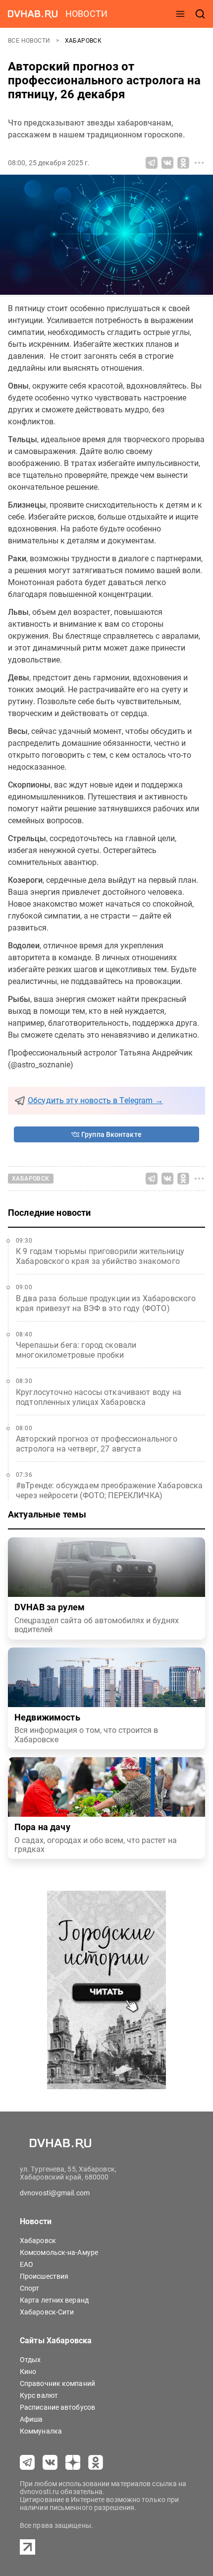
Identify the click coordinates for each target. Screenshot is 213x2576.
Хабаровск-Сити (47, 2312)
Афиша (31, 2419)
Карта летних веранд (54, 2300)
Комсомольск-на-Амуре (59, 2252)
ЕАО (27, 2264)
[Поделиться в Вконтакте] (167, 163)
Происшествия (44, 2276)
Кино (28, 2372)
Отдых (30, 2360)
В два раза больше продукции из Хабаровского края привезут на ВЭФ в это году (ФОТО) (106, 1303)
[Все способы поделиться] (199, 163)
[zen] (73, 2462)
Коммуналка (41, 2431)
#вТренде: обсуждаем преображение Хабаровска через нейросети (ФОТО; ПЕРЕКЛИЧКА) (109, 1490)
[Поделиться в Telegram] (152, 163)
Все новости (30, 41)
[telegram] (27, 2462)
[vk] (50, 2462)
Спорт (30, 2288)
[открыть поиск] (200, 14)
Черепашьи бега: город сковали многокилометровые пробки (76, 1350)
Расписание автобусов (57, 2407)
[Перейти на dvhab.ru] (33, 14)
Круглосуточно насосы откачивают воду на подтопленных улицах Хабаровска (99, 1397)
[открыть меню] (180, 14)
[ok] (96, 2462)
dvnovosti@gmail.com (55, 2193)
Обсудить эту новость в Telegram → (95, 1100)
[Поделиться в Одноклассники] (183, 163)
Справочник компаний (57, 2383)
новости (86, 14)
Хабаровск (83, 41)
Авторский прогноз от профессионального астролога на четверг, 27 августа (97, 1444)
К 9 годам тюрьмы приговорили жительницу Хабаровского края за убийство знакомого (100, 1256)
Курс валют (39, 2395)
